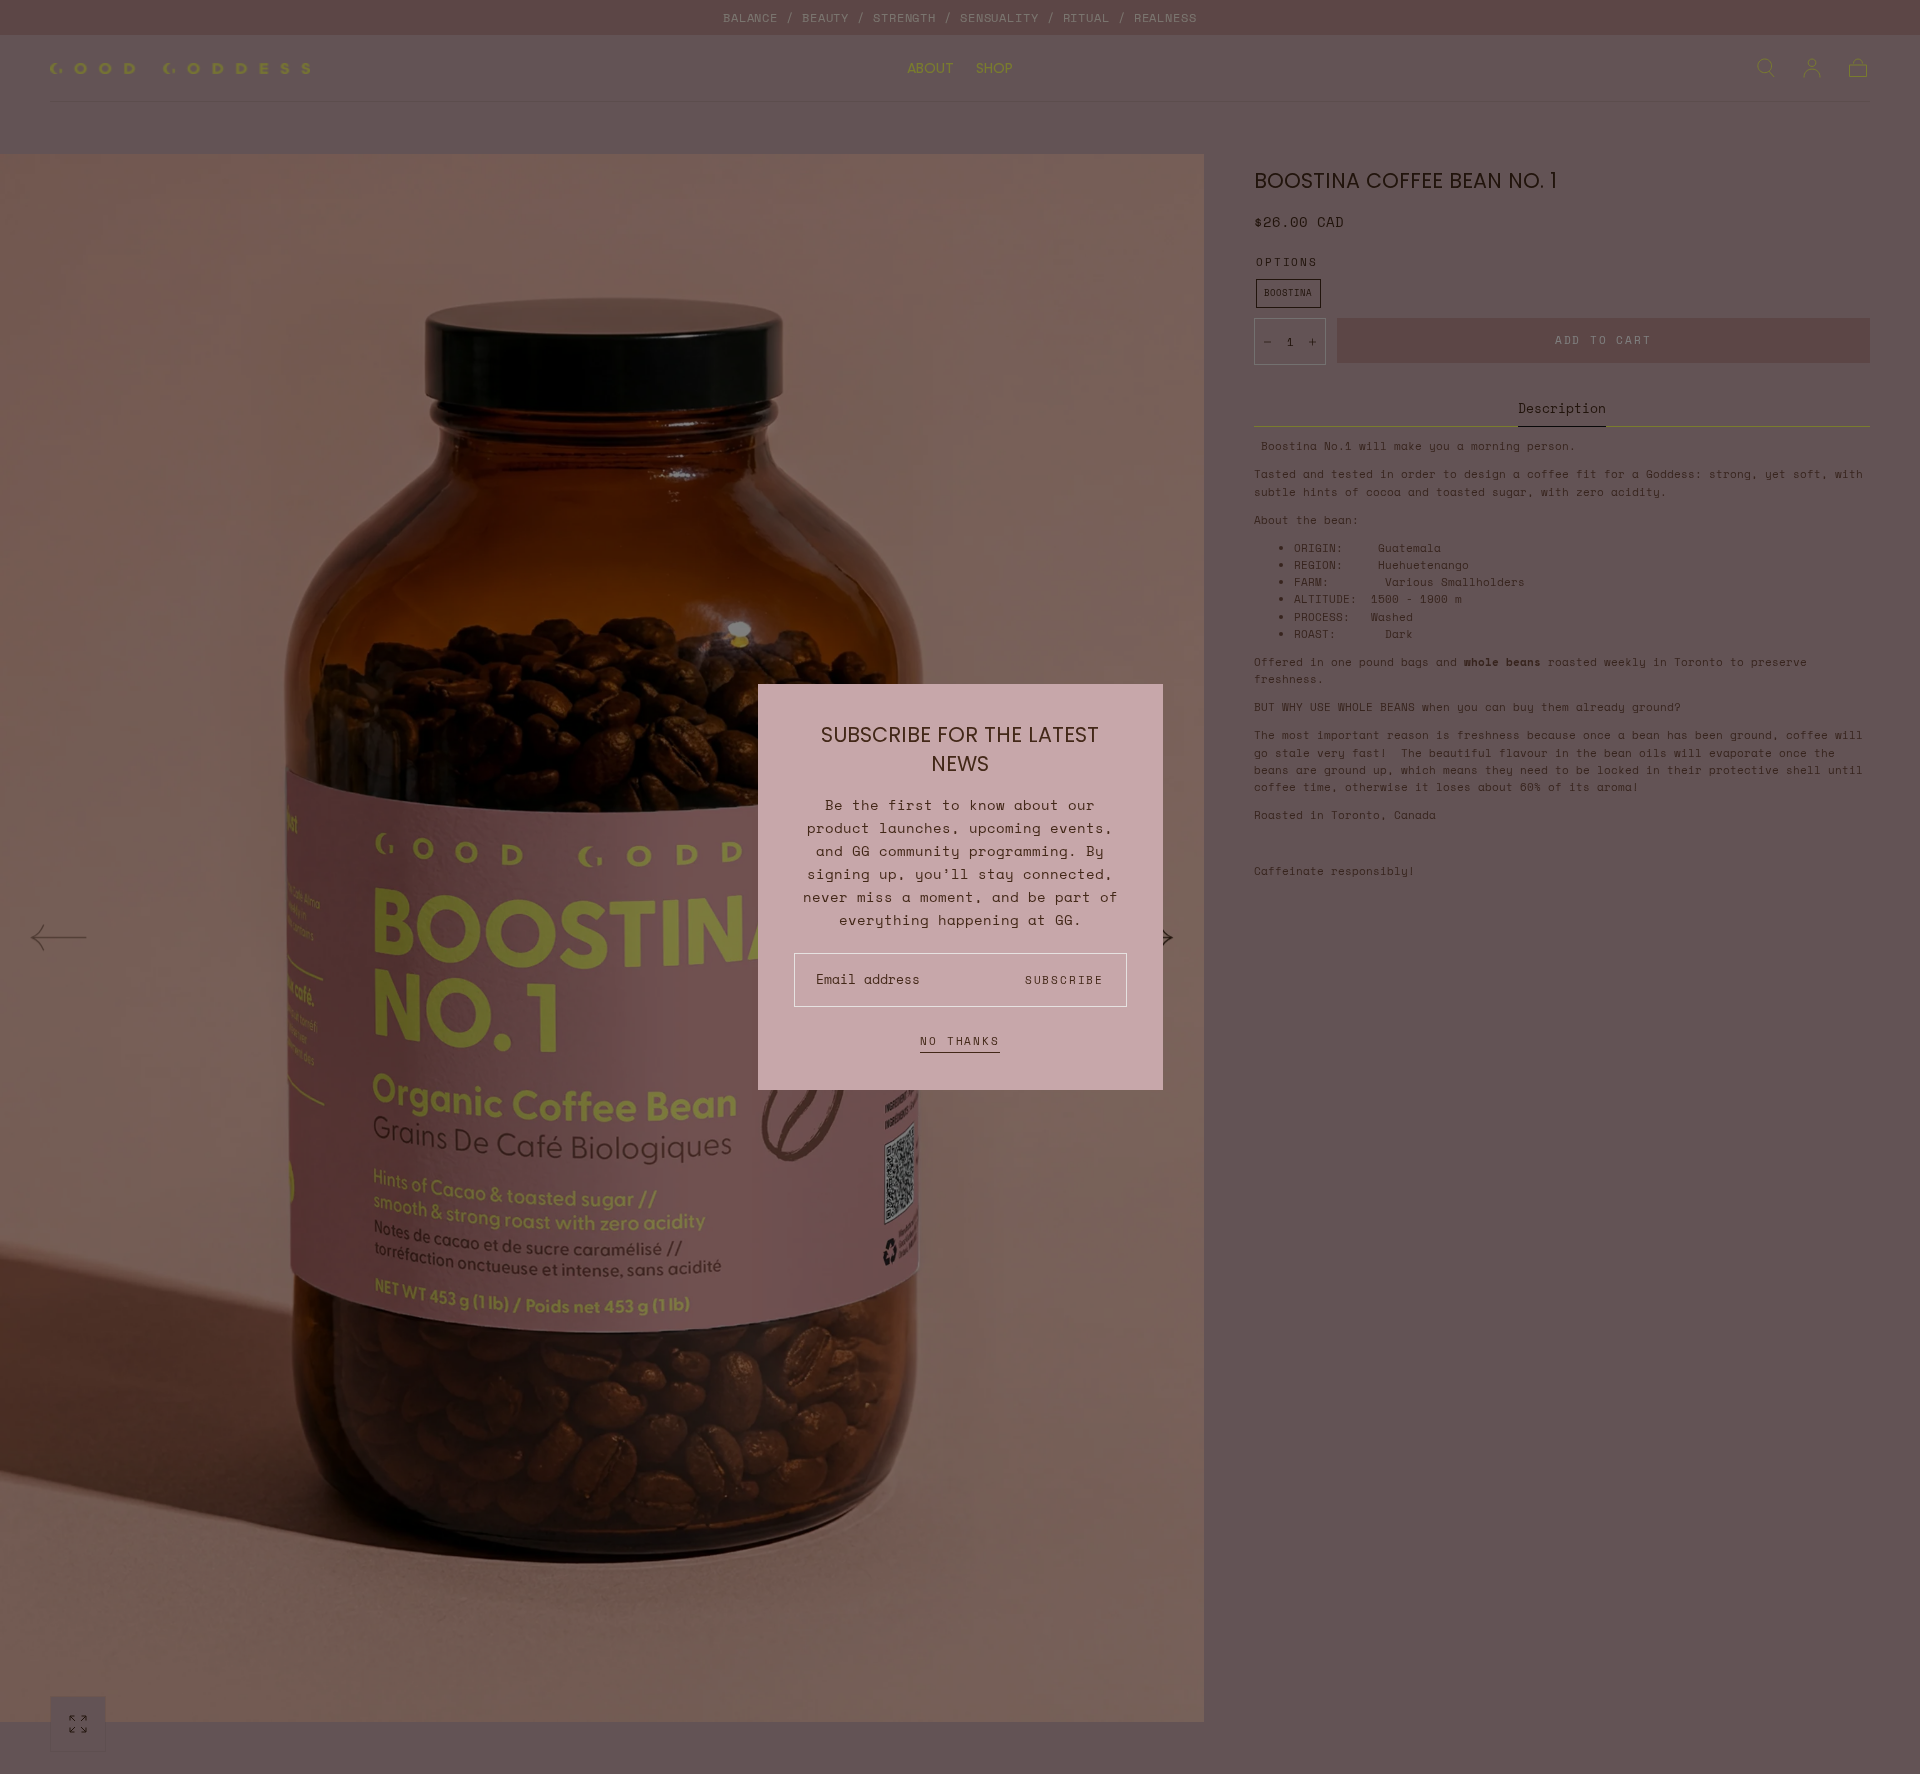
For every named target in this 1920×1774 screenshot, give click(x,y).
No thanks (959, 1041)
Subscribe (1064, 980)
